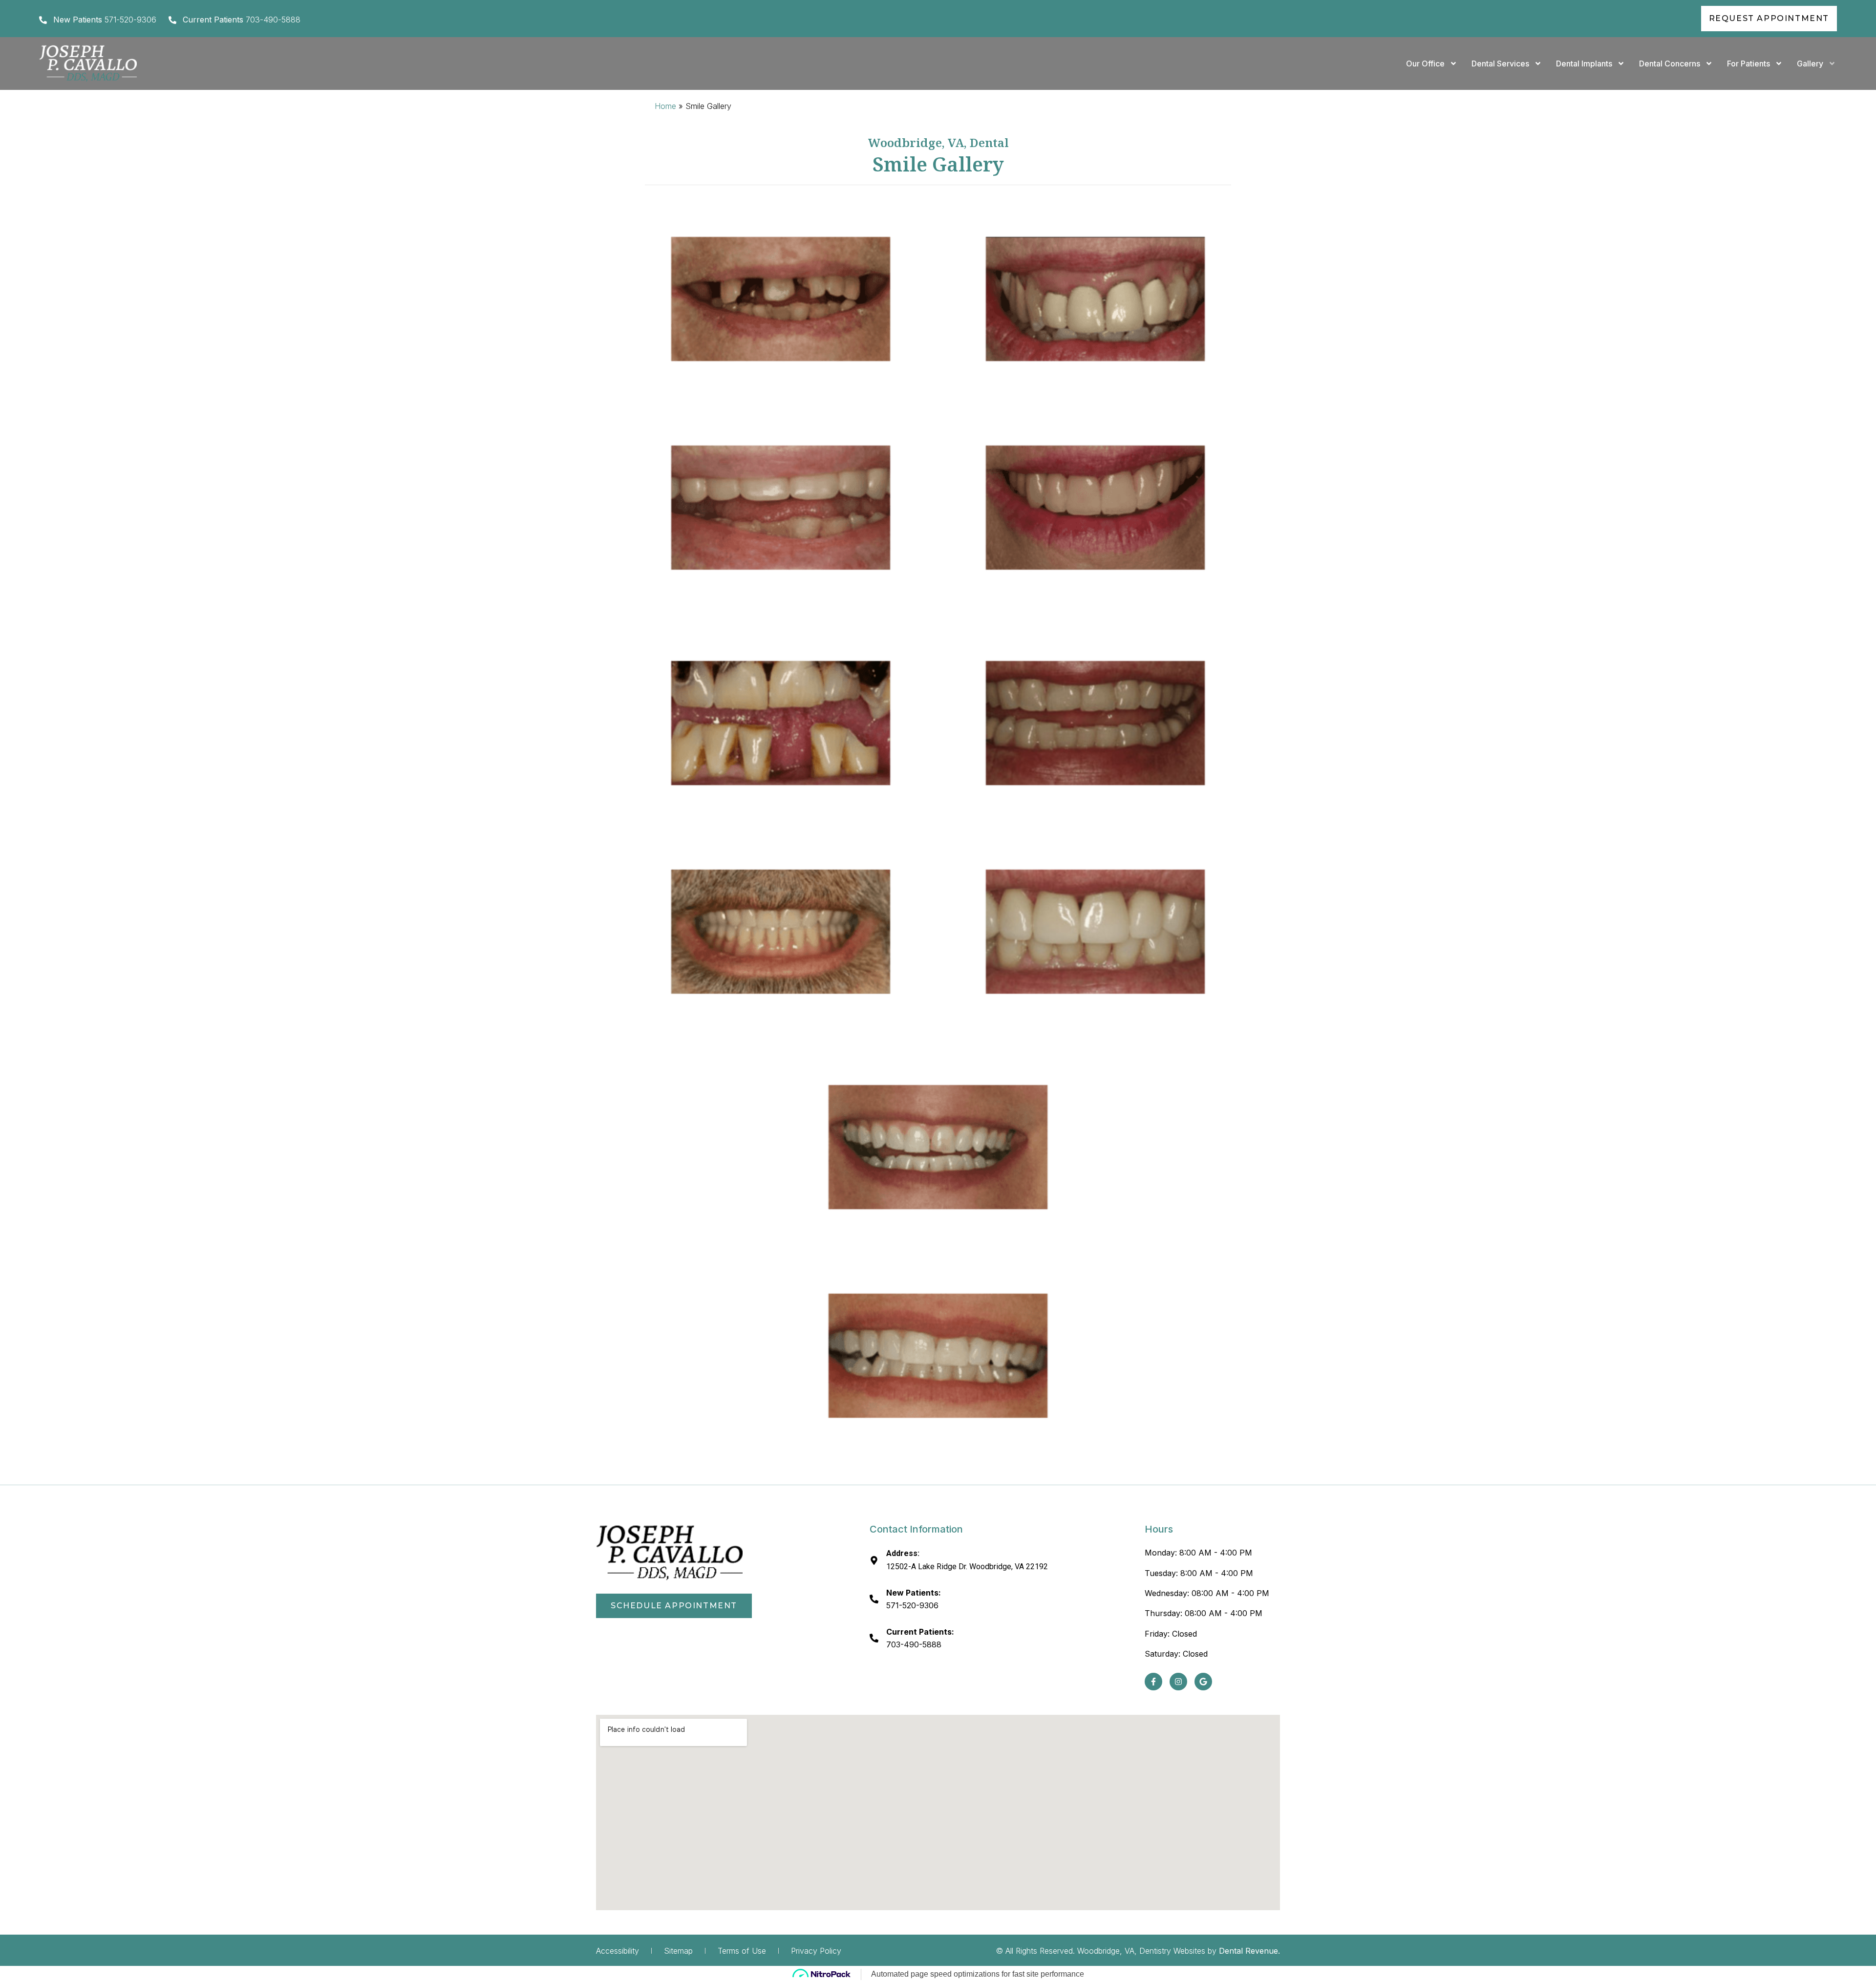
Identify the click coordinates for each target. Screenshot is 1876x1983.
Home (665, 106)
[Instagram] (1178, 1682)
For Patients (1748, 64)
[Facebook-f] (1153, 1682)
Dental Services (1500, 64)
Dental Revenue (1248, 1951)
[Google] (1203, 1682)
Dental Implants (1584, 64)
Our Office (1425, 64)
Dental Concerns (1670, 64)
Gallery (1810, 64)
